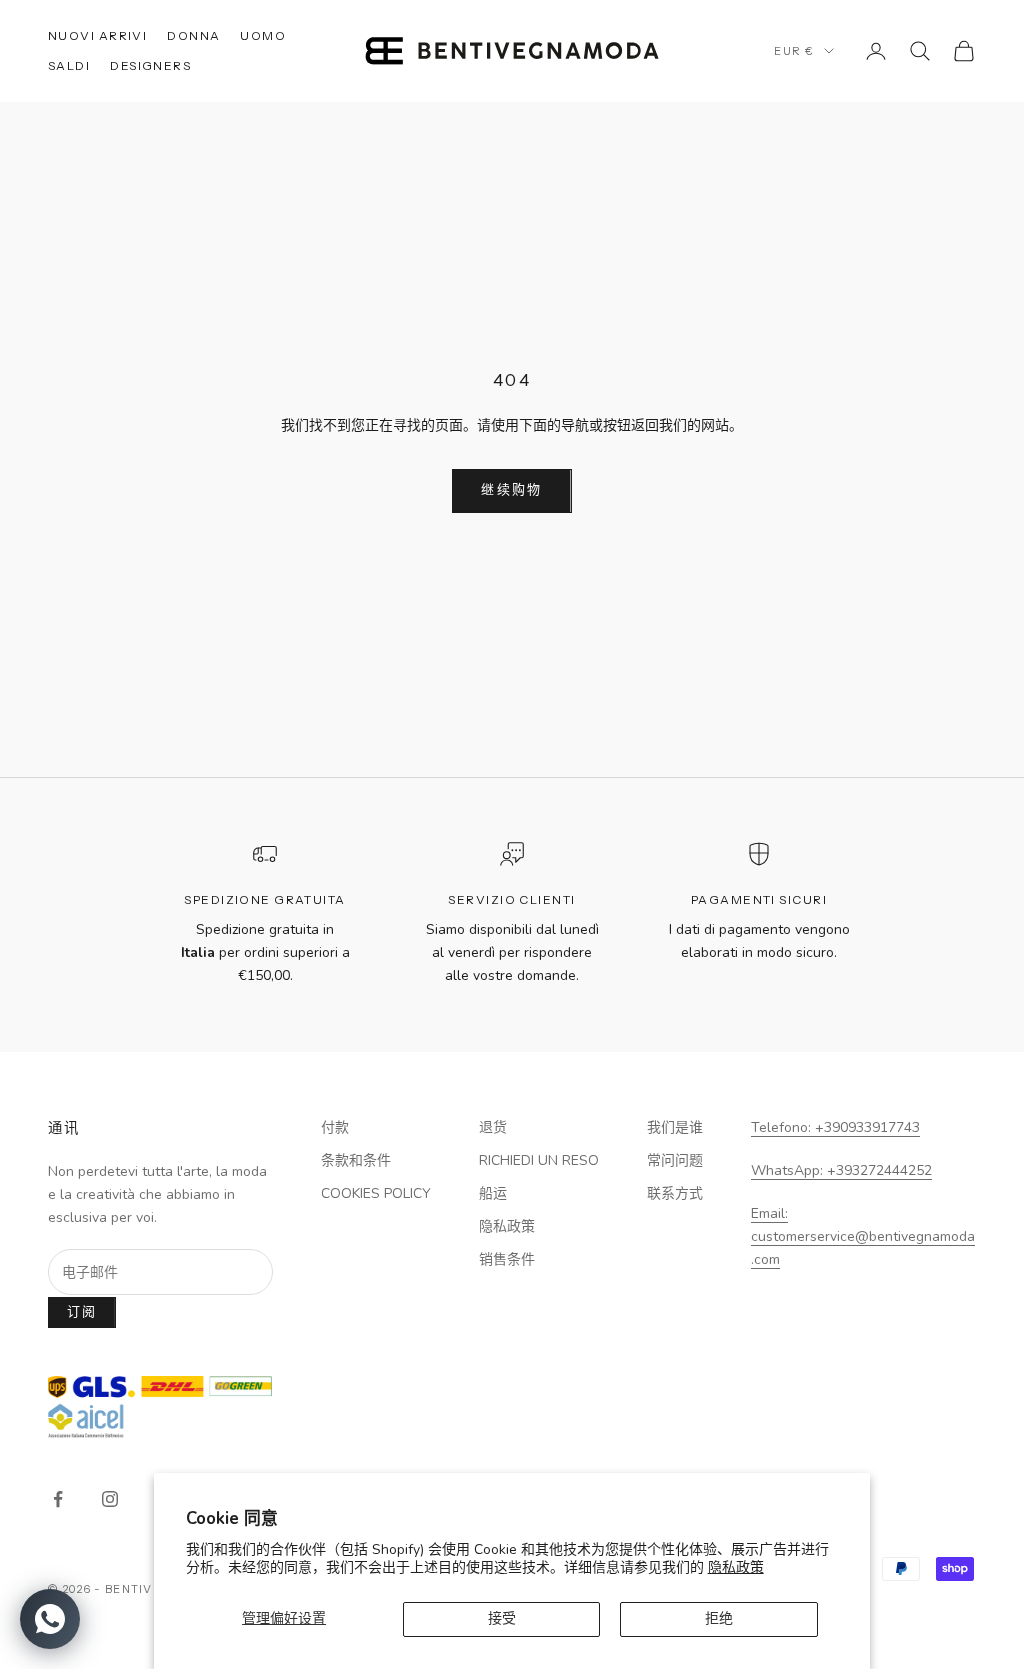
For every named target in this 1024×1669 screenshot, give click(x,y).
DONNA (193, 35)
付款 (335, 1127)
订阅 (82, 1312)
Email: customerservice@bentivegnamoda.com (863, 1236)
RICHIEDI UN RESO (539, 1160)
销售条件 (507, 1259)
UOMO (263, 35)
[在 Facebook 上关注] (58, 1499)
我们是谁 (675, 1127)
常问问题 (675, 1160)
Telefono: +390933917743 (835, 1127)
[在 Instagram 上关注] (110, 1499)
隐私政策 (736, 1567)
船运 (493, 1193)
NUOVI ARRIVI (97, 35)
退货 (493, 1127)
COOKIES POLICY (376, 1193)
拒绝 (719, 1618)
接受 (502, 1618)
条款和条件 (356, 1160)
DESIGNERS (150, 65)
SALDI (69, 65)
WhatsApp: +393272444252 (841, 1170)
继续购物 (511, 490)
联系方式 (675, 1193)
